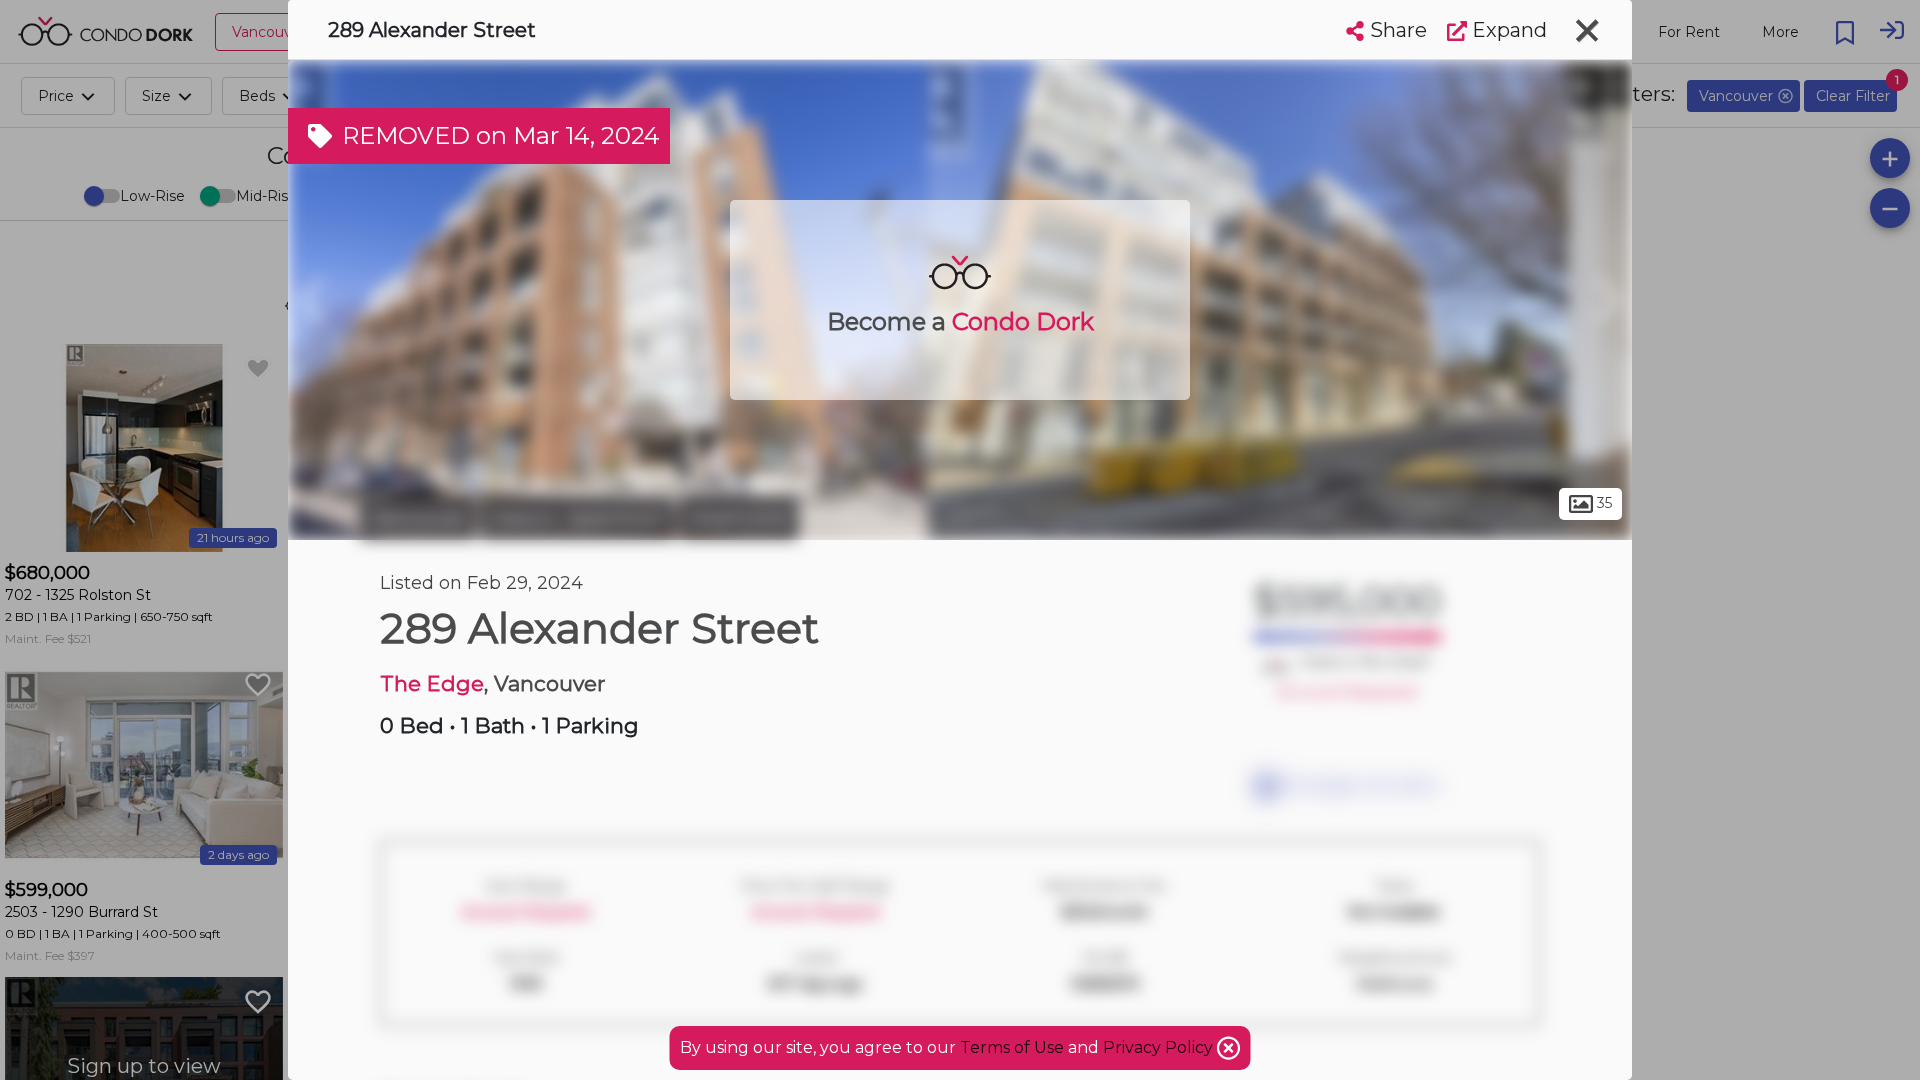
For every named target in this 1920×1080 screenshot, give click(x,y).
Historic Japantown (578, 518)
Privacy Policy (1160, 1047)
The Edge (432, 683)
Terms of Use (1012, 1047)
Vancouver (418, 518)
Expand (1507, 30)
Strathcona (739, 518)
